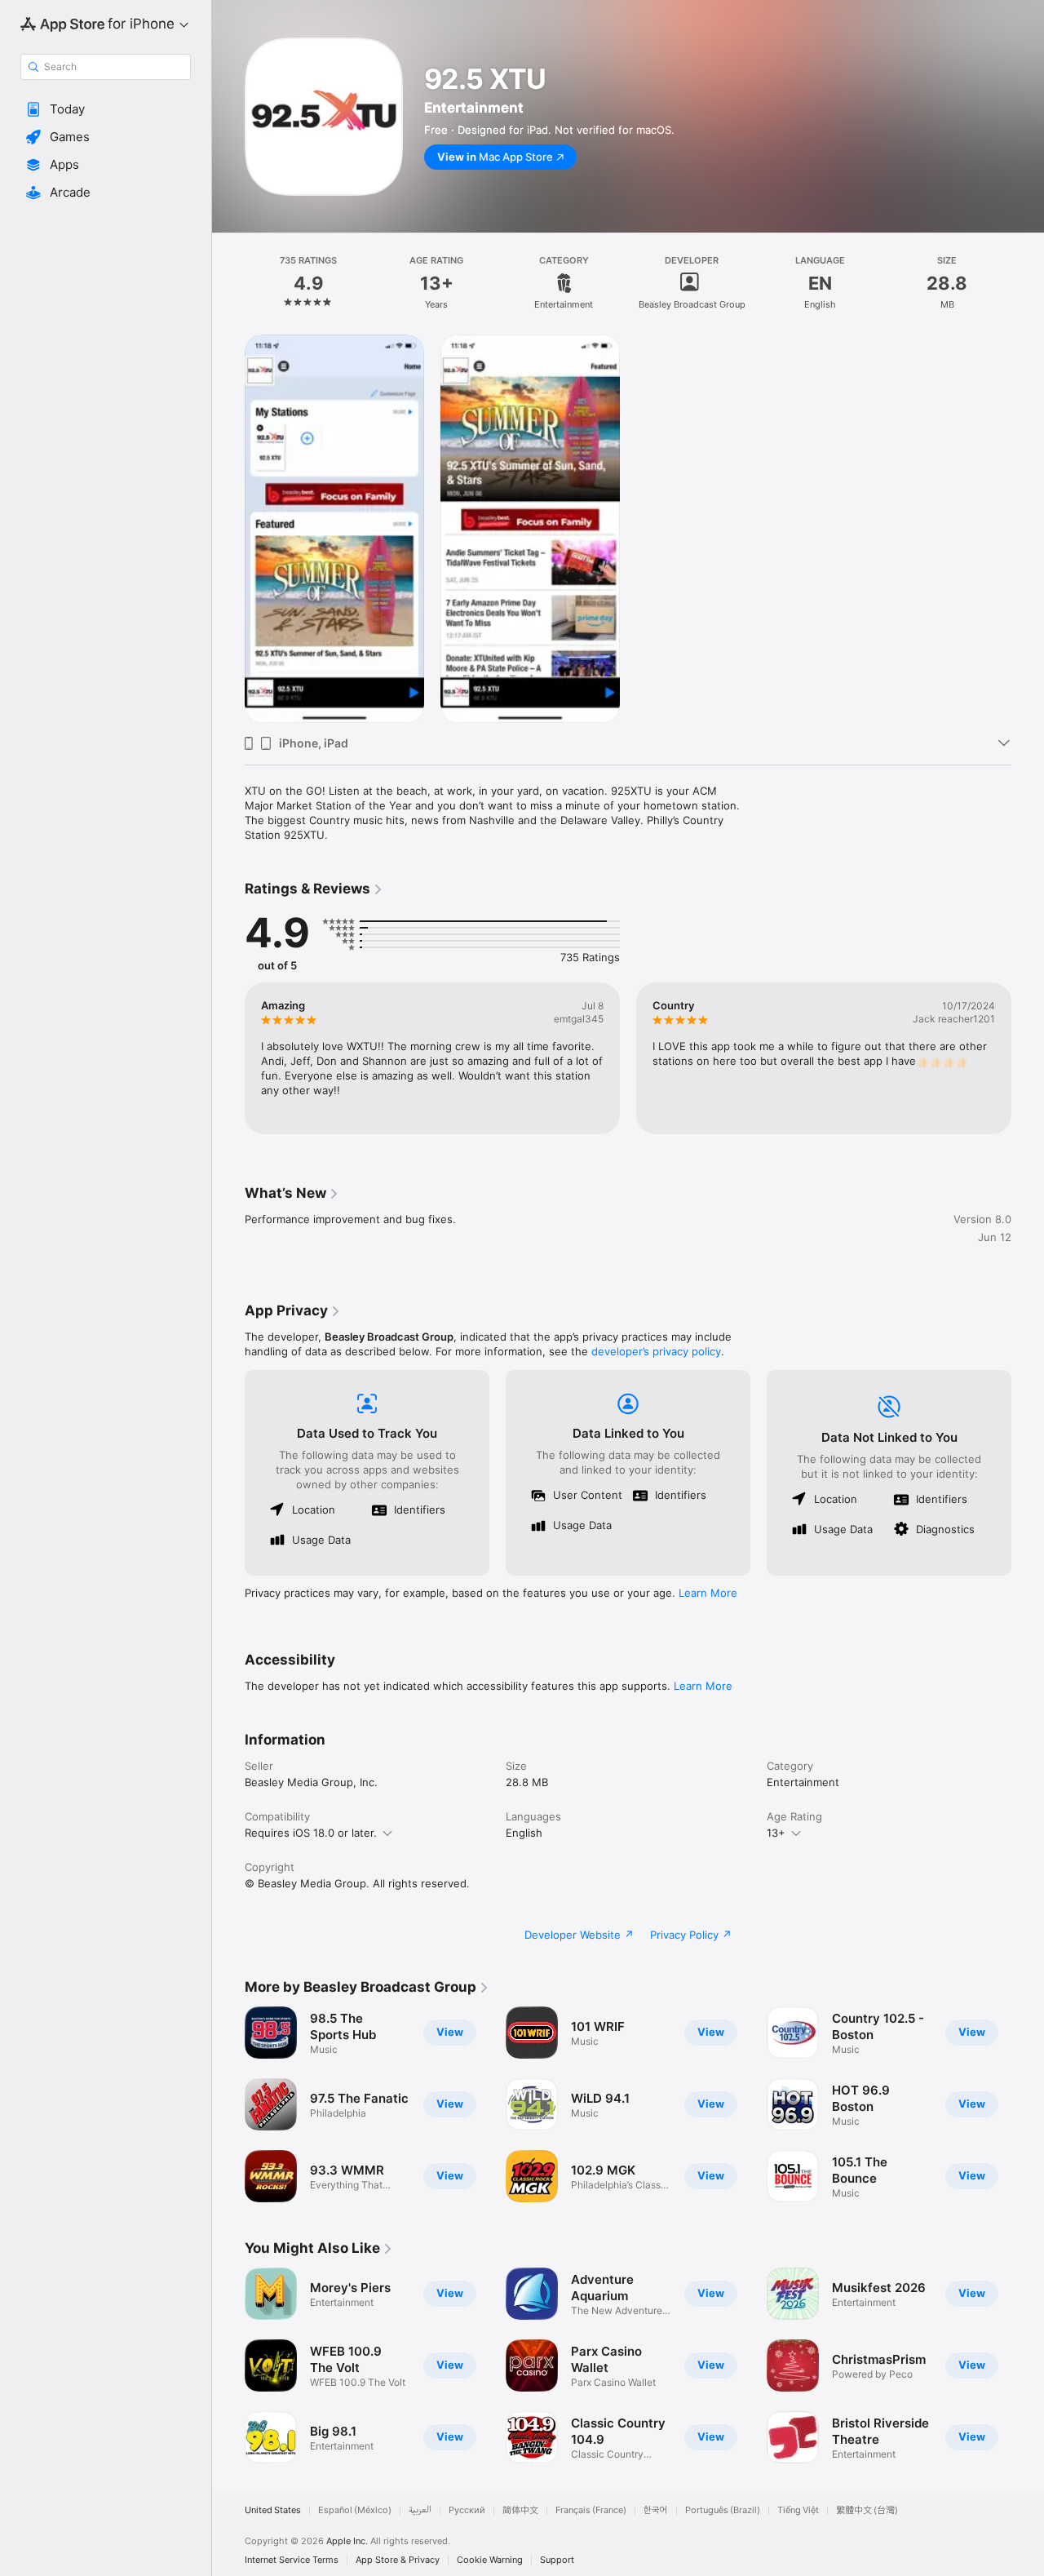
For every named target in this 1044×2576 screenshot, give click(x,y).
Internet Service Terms (292, 2560)
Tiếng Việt (798, 2510)
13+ (776, 1833)
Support (557, 2560)
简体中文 (520, 2510)
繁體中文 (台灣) (867, 2510)
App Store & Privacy (398, 2560)
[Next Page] (1028, 1058)
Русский (467, 2510)
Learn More (708, 1593)
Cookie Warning (490, 2560)
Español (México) (355, 2510)
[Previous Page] (228, 1058)
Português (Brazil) (723, 2510)
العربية (420, 2510)
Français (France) (591, 2510)
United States (273, 2510)
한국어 (656, 2510)
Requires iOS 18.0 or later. (311, 1833)
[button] (106, 109)
